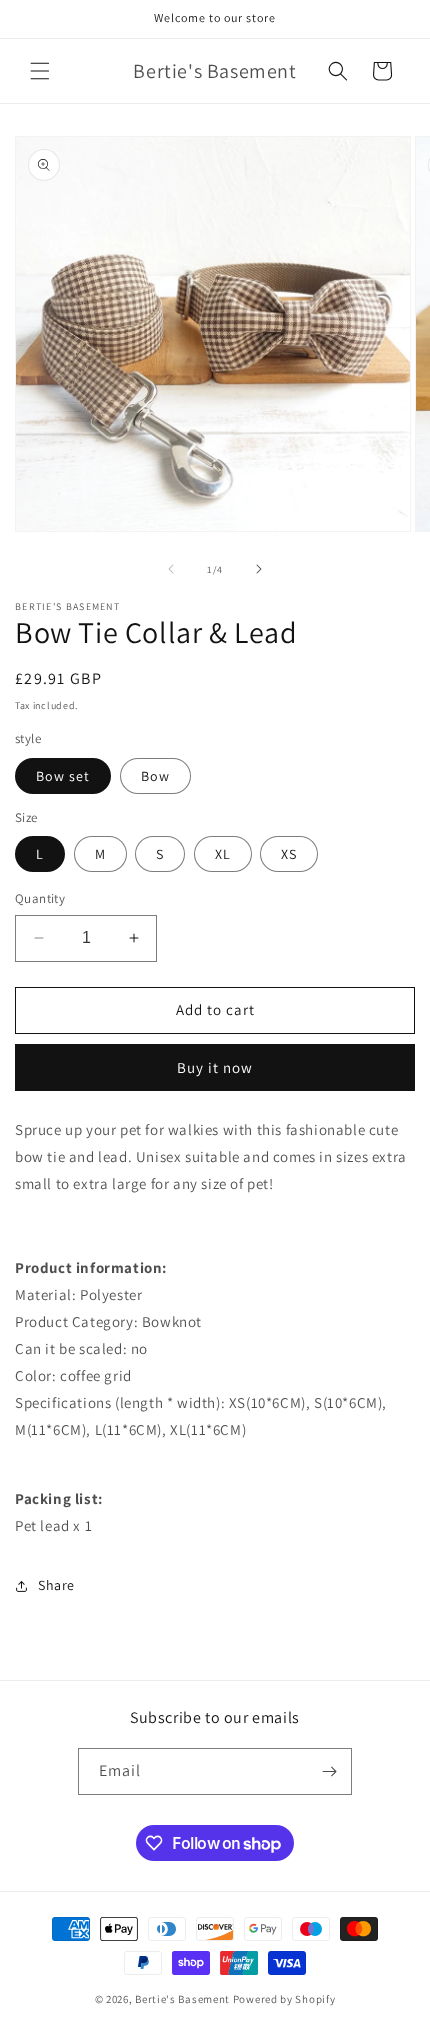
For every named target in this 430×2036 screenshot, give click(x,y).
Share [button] (56, 1585)
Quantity (40, 898)
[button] (40, 71)
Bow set (63, 776)
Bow (155, 776)
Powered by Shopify (284, 1999)
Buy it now (215, 1067)
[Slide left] (171, 569)
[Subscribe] (329, 1771)
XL (223, 854)
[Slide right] (259, 569)
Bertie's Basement (182, 1999)
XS (289, 854)
